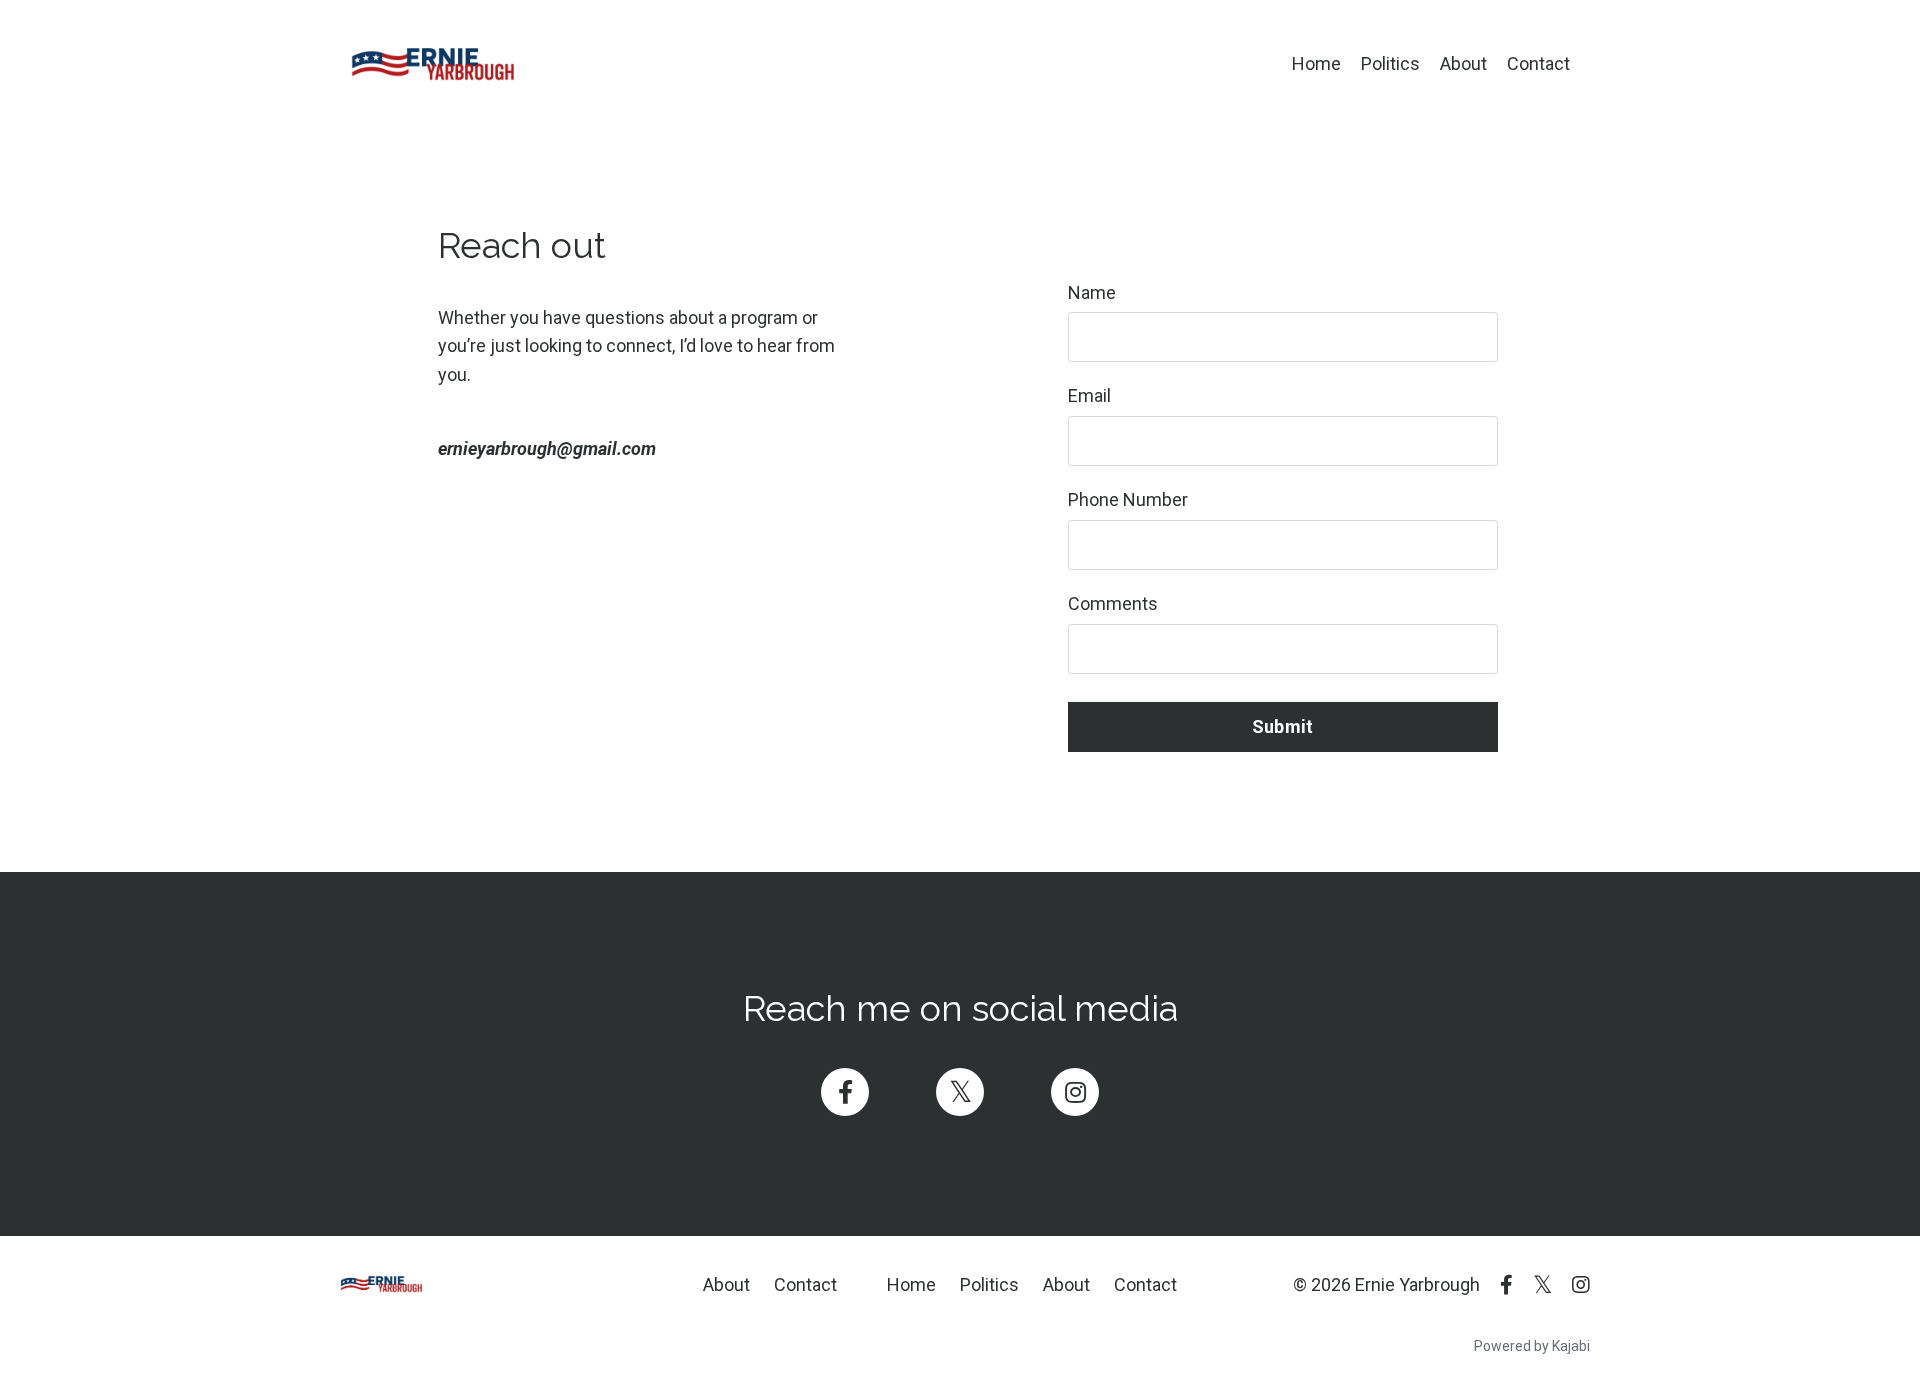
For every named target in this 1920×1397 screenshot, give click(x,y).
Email (1089, 395)
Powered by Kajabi (1532, 1346)
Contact (1538, 63)
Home (1316, 63)
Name (1092, 292)
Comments (1113, 603)
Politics (1390, 63)
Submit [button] (1283, 726)
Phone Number (1128, 499)
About (1463, 63)
